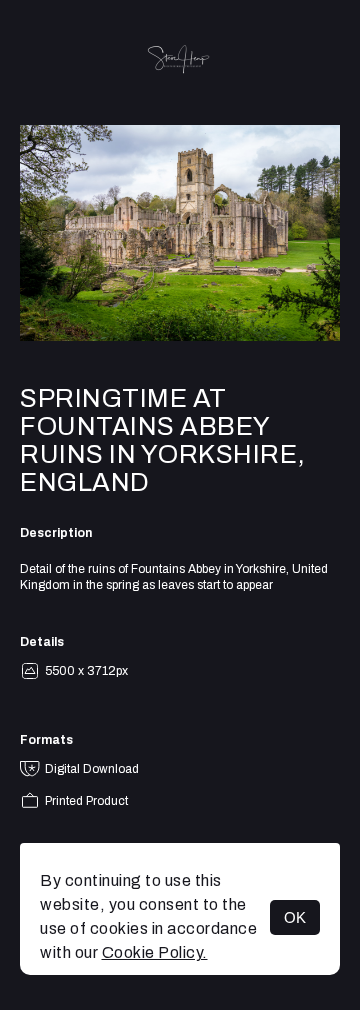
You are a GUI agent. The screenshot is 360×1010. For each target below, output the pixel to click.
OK (295, 917)
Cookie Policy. (155, 952)
